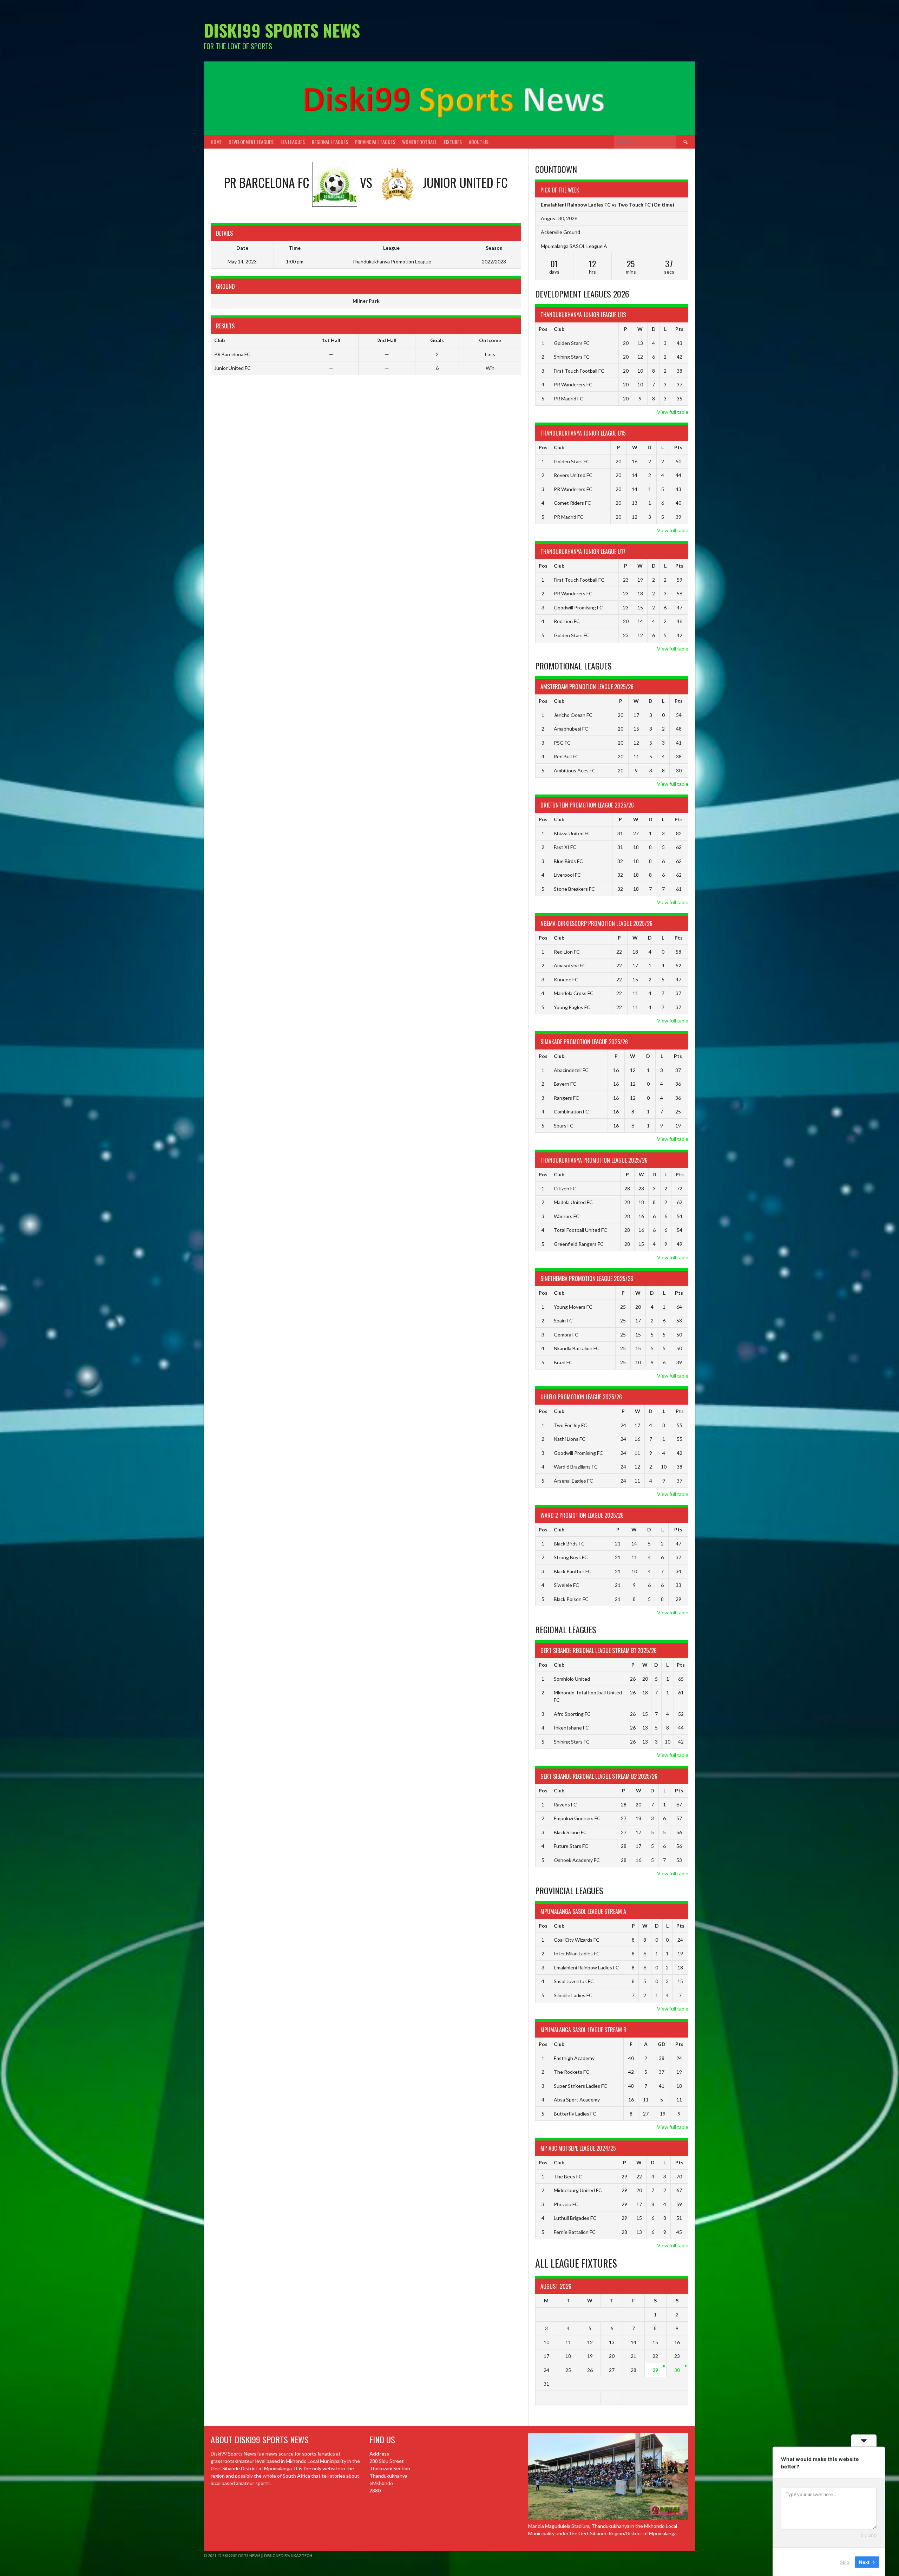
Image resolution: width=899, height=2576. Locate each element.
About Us (479, 142)
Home (216, 142)
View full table (673, 412)
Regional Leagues (330, 142)
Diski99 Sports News (282, 30)
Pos (543, 329)
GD (662, 2044)
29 (655, 2370)
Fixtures (453, 142)
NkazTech (301, 2555)
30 (677, 2370)
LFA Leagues (293, 142)
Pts (679, 329)
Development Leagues (251, 142)
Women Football (419, 142)
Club (559, 329)
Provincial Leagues (375, 142)
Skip (845, 2562)
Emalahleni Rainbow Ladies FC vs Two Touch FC (596, 205)
